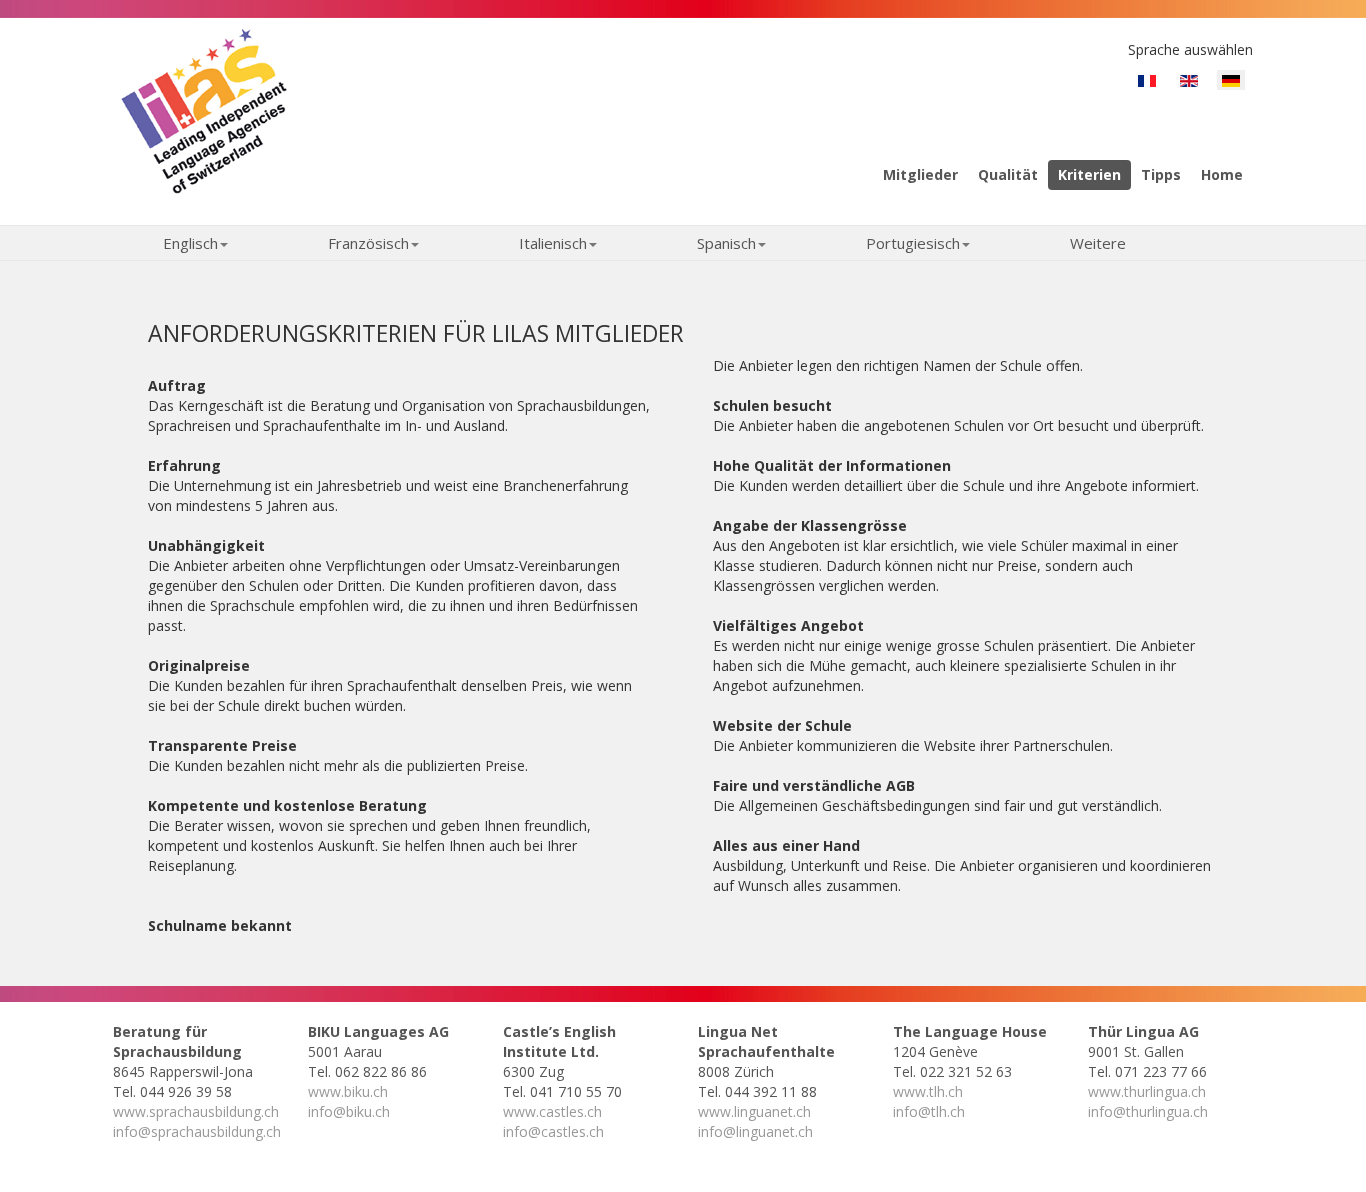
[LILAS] (203, 110)
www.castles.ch (552, 1111)
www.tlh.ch (928, 1091)
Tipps (1161, 174)
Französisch (368, 243)
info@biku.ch (349, 1111)
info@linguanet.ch (755, 1131)
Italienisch (553, 243)
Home (1222, 174)
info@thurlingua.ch (1148, 1111)
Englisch (190, 243)
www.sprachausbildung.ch (196, 1111)
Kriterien (1089, 174)
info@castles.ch (553, 1131)
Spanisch (726, 243)
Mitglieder (920, 174)
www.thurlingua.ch (1147, 1091)
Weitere (1098, 243)
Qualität (1008, 174)
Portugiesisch (913, 243)
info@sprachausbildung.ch (197, 1131)
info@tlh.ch (929, 1111)
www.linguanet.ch (754, 1111)
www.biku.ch (348, 1091)
